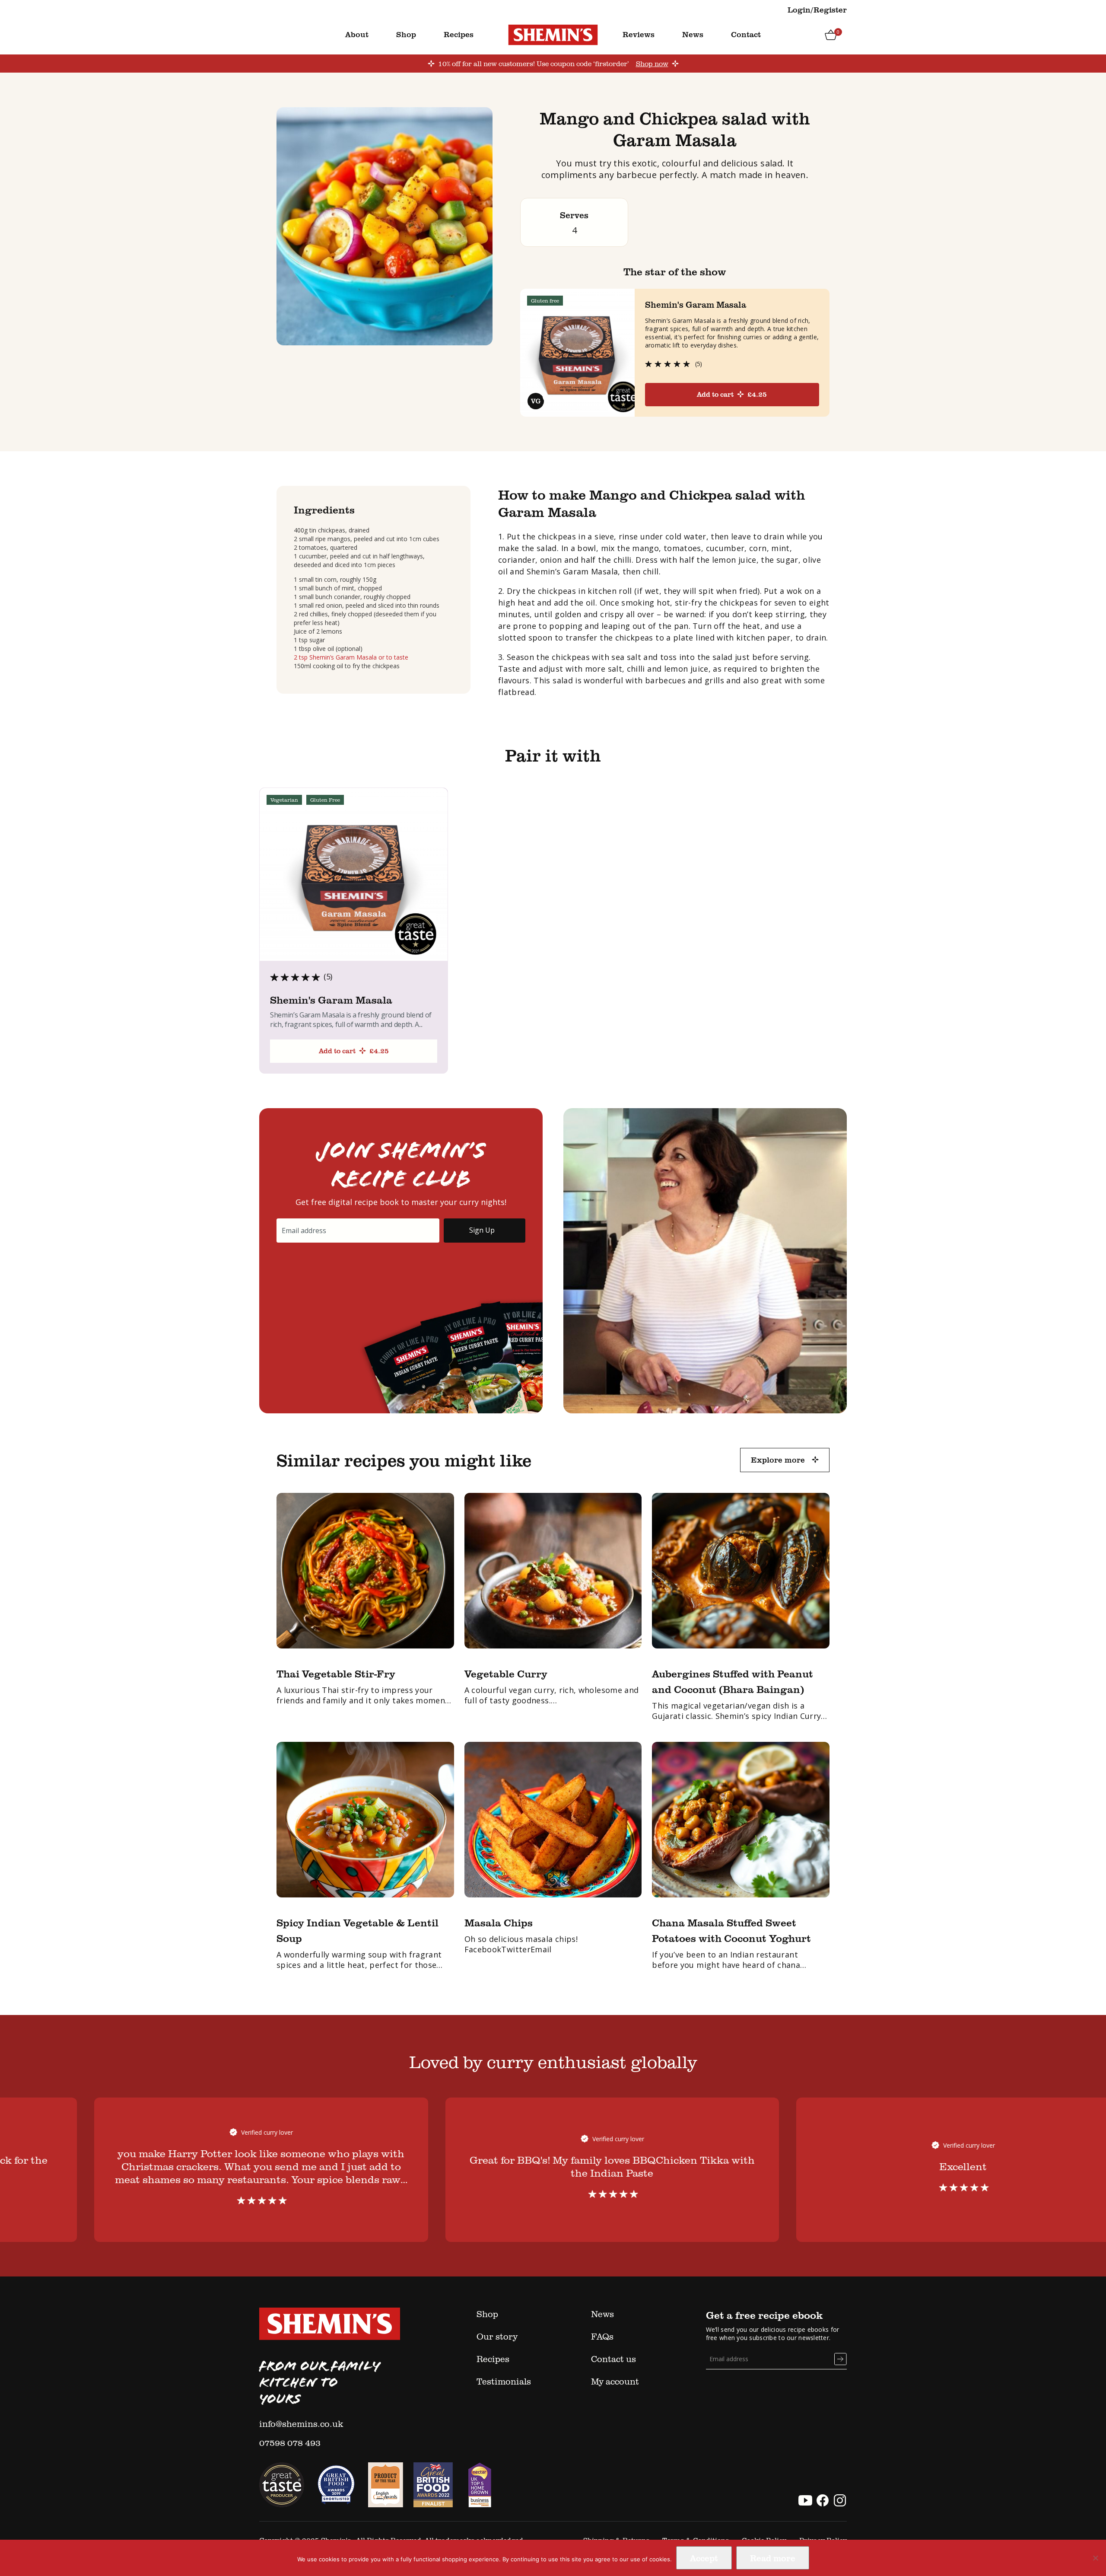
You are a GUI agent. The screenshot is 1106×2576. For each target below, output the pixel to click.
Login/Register (817, 10)
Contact (746, 34)
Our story (497, 2336)
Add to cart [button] (354, 1051)
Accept (704, 2558)
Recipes (459, 34)
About (357, 34)
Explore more (778, 1460)
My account (615, 2381)
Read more (773, 2558)
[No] (1095, 2558)
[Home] (553, 34)
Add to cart (732, 394)
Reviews (639, 34)
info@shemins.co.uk (301, 2423)
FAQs (602, 2336)
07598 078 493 (290, 2442)
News (693, 34)
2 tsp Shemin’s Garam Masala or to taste (351, 657)
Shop (406, 34)
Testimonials (504, 2381)
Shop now (652, 64)
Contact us (613, 2359)
